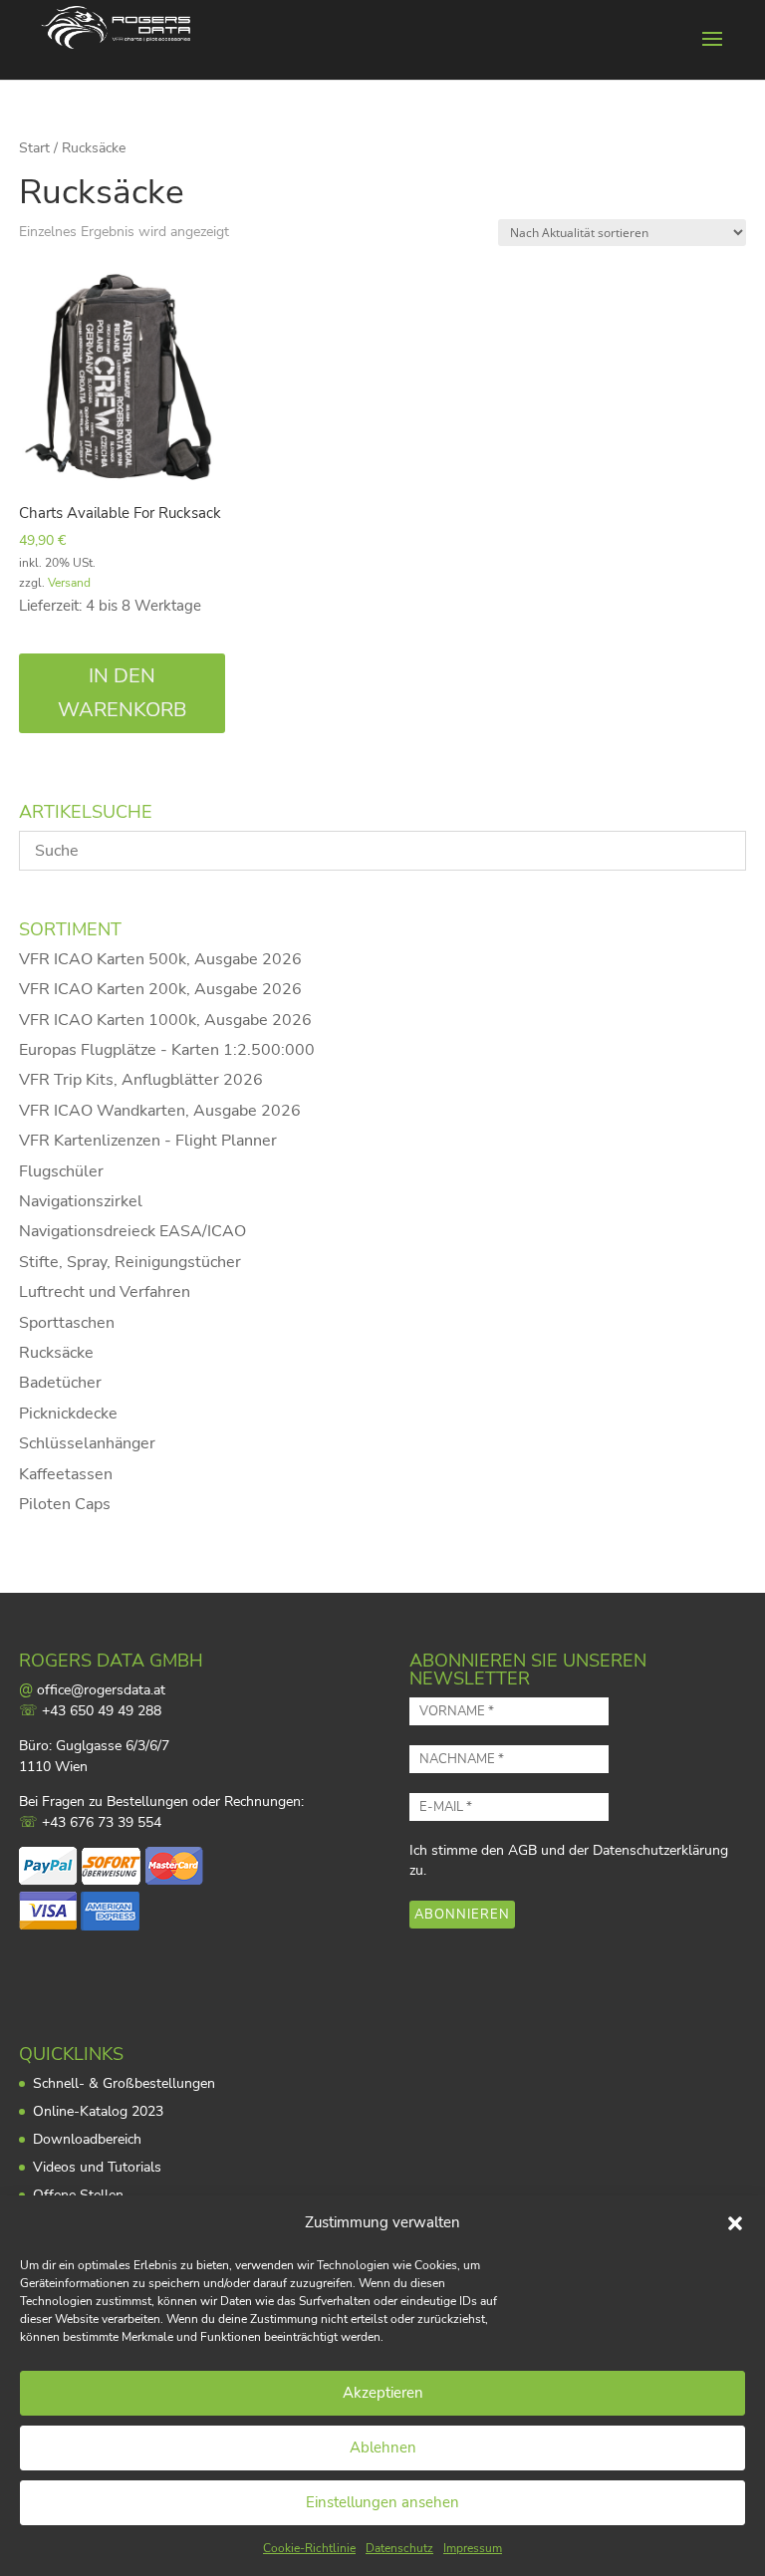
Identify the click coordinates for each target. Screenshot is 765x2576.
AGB (522, 1850)
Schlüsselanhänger (87, 1443)
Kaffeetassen (66, 1474)
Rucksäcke (56, 1353)
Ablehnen (383, 2447)
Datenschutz (399, 2548)
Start (34, 148)
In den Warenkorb (123, 693)
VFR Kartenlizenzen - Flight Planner (148, 1141)
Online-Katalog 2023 (98, 2111)
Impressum (473, 2548)
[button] (735, 2223)
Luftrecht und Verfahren (105, 1292)
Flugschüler (61, 1171)
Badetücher (60, 1383)
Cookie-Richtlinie (309, 2548)
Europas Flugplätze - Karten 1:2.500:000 (167, 1050)
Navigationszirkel (81, 1201)
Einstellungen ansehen (382, 2502)
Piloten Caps (65, 1504)
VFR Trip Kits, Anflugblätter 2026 (141, 1080)
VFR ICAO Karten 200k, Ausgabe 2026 (160, 989)
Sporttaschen (67, 1323)
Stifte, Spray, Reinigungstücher (130, 1262)
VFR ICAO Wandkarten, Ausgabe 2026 (160, 1111)
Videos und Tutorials (97, 2167)
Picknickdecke (68, 1414)
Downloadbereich (87, 2139)
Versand (69, 583)
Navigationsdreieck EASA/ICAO (132, 1231)
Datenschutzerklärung (660, 1850)
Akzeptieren (383, 2393)
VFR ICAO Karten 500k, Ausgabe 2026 (160, 959)
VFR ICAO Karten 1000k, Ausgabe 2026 (165, 1020)
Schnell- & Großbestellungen (124, 2083)
